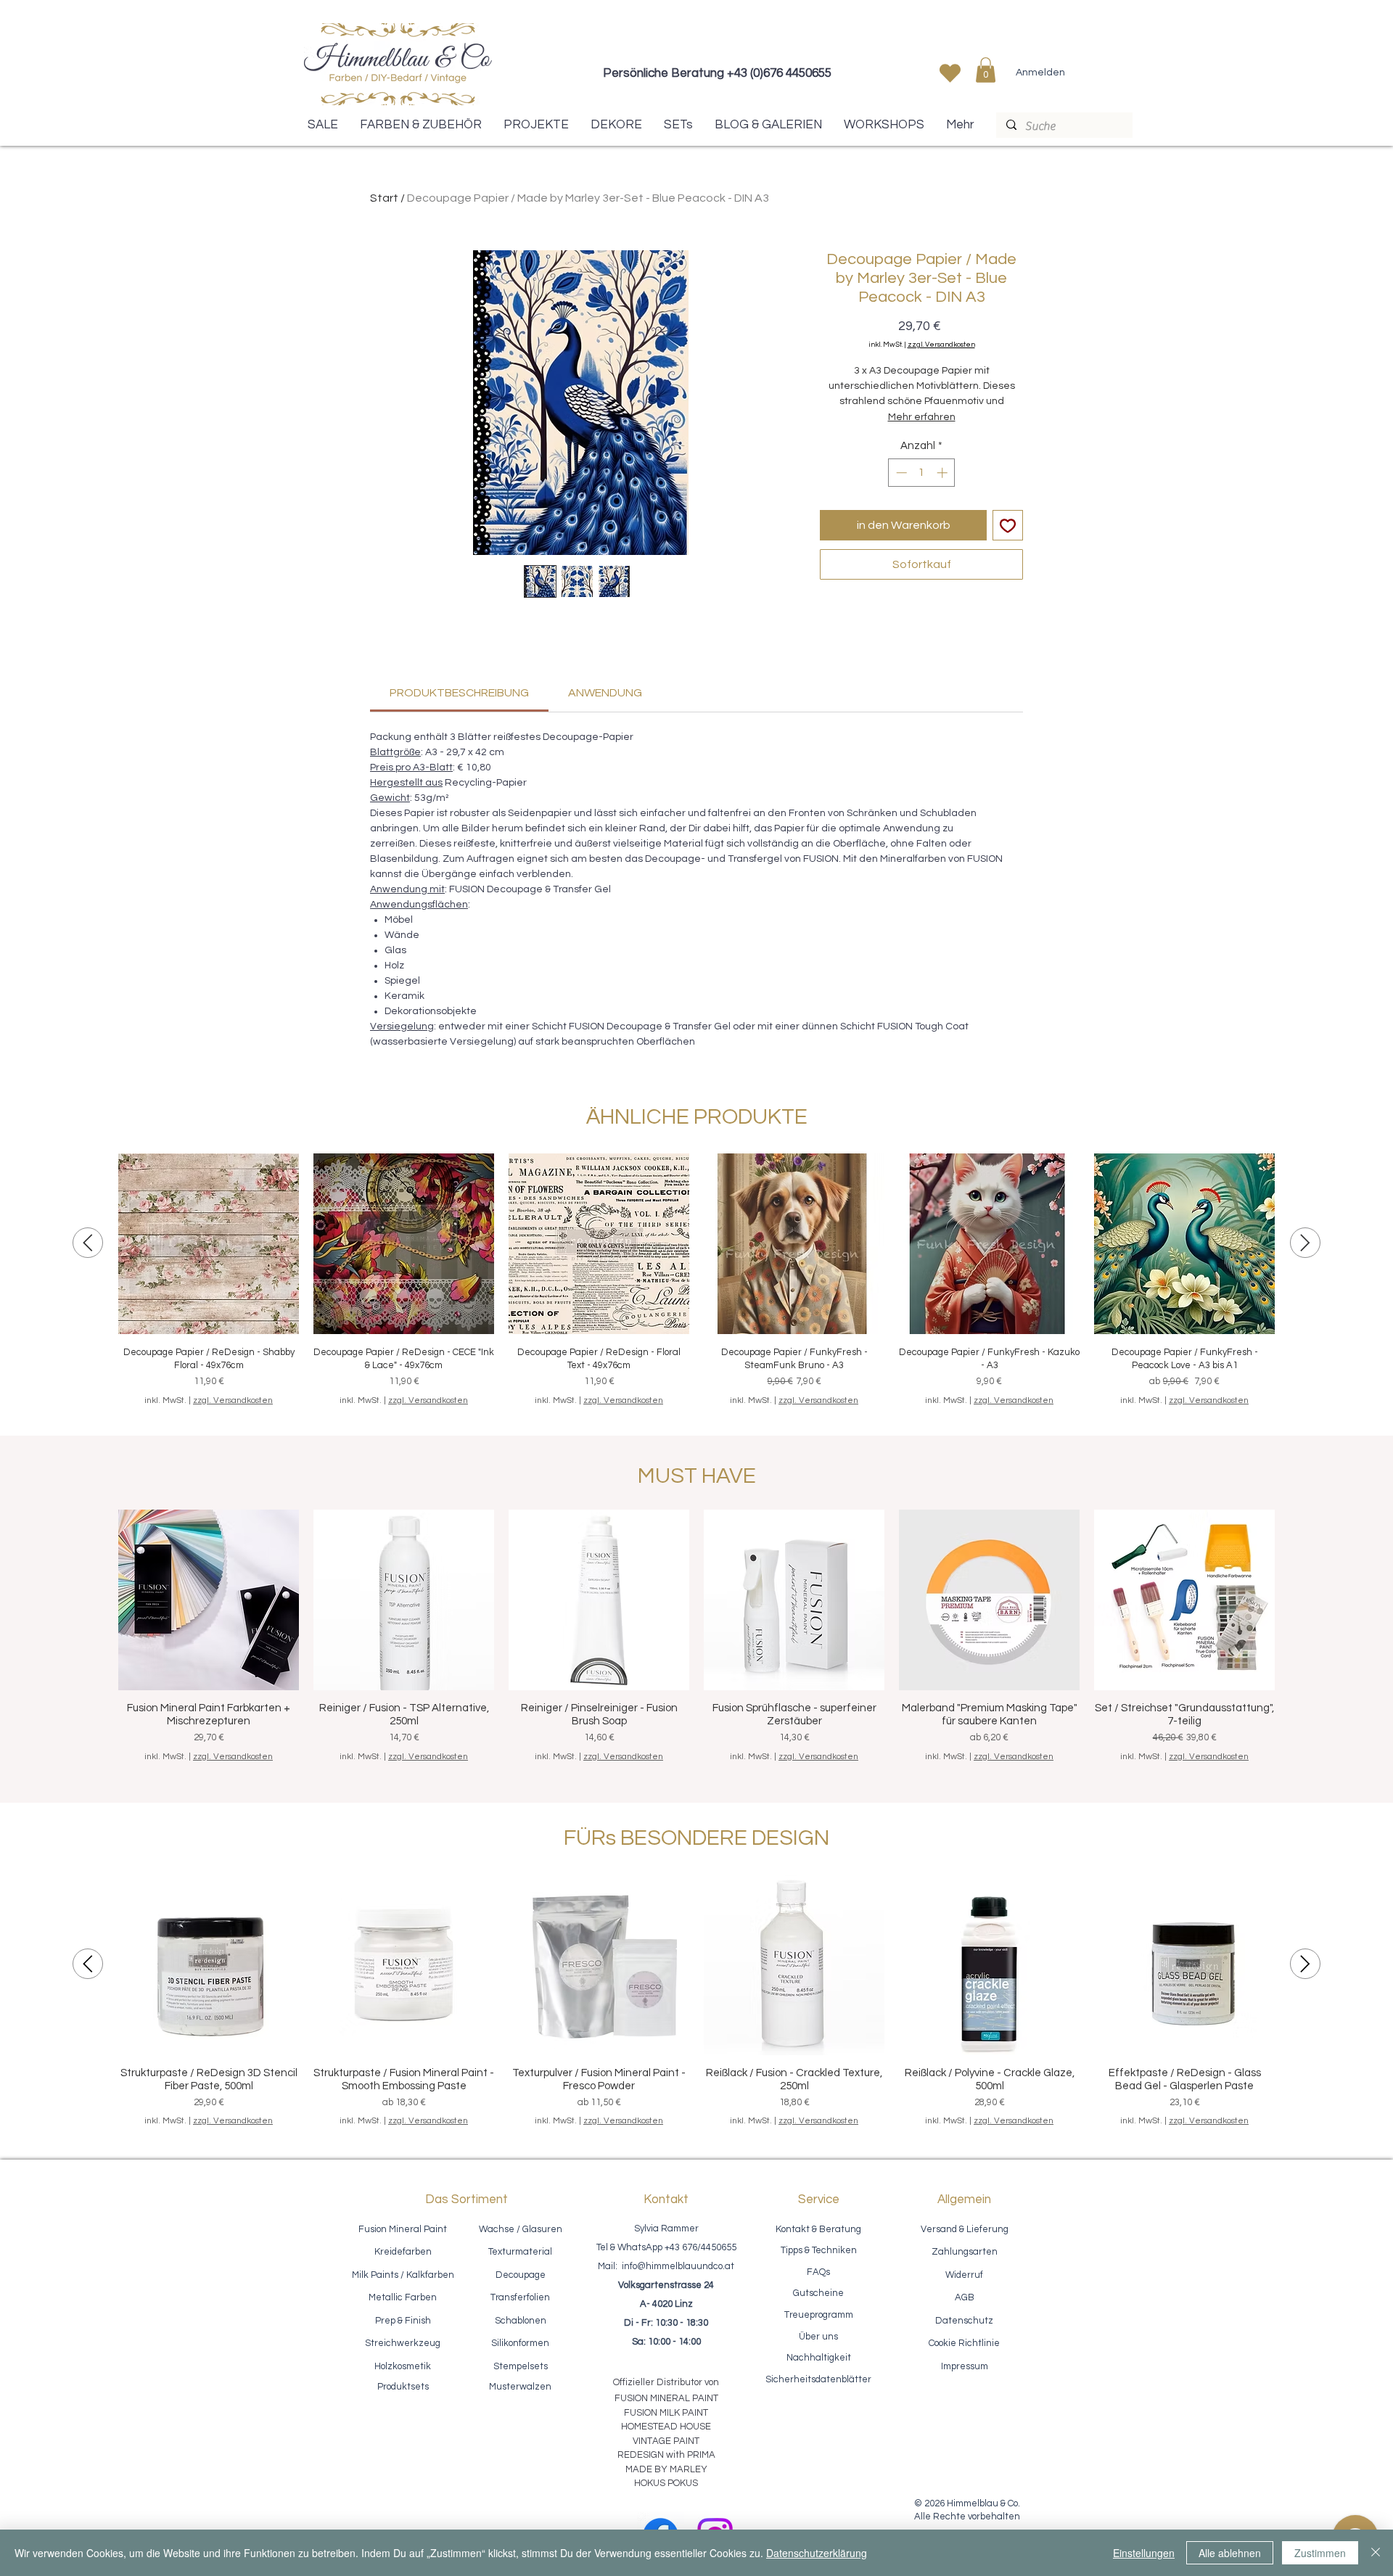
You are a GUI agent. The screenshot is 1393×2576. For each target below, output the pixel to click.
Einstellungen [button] (1144, 2553)
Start (384, 198)
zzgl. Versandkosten (941, 345)
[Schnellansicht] (209, 1244)
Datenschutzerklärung (817, 2553)
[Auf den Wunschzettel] (1008, 525)
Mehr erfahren (922, 417)
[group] (696, 1280)
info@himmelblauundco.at (678, 2266)
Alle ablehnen (1230, 2553)
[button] (986, 70)
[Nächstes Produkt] (1305, 1243)
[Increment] (944, 473)
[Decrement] (900, 473)
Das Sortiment (467, 2200)
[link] (459, 693)
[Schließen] (1376, 2553)
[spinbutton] (922, 473)
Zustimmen (1320, 2553)
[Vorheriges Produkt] (88, 1243)
